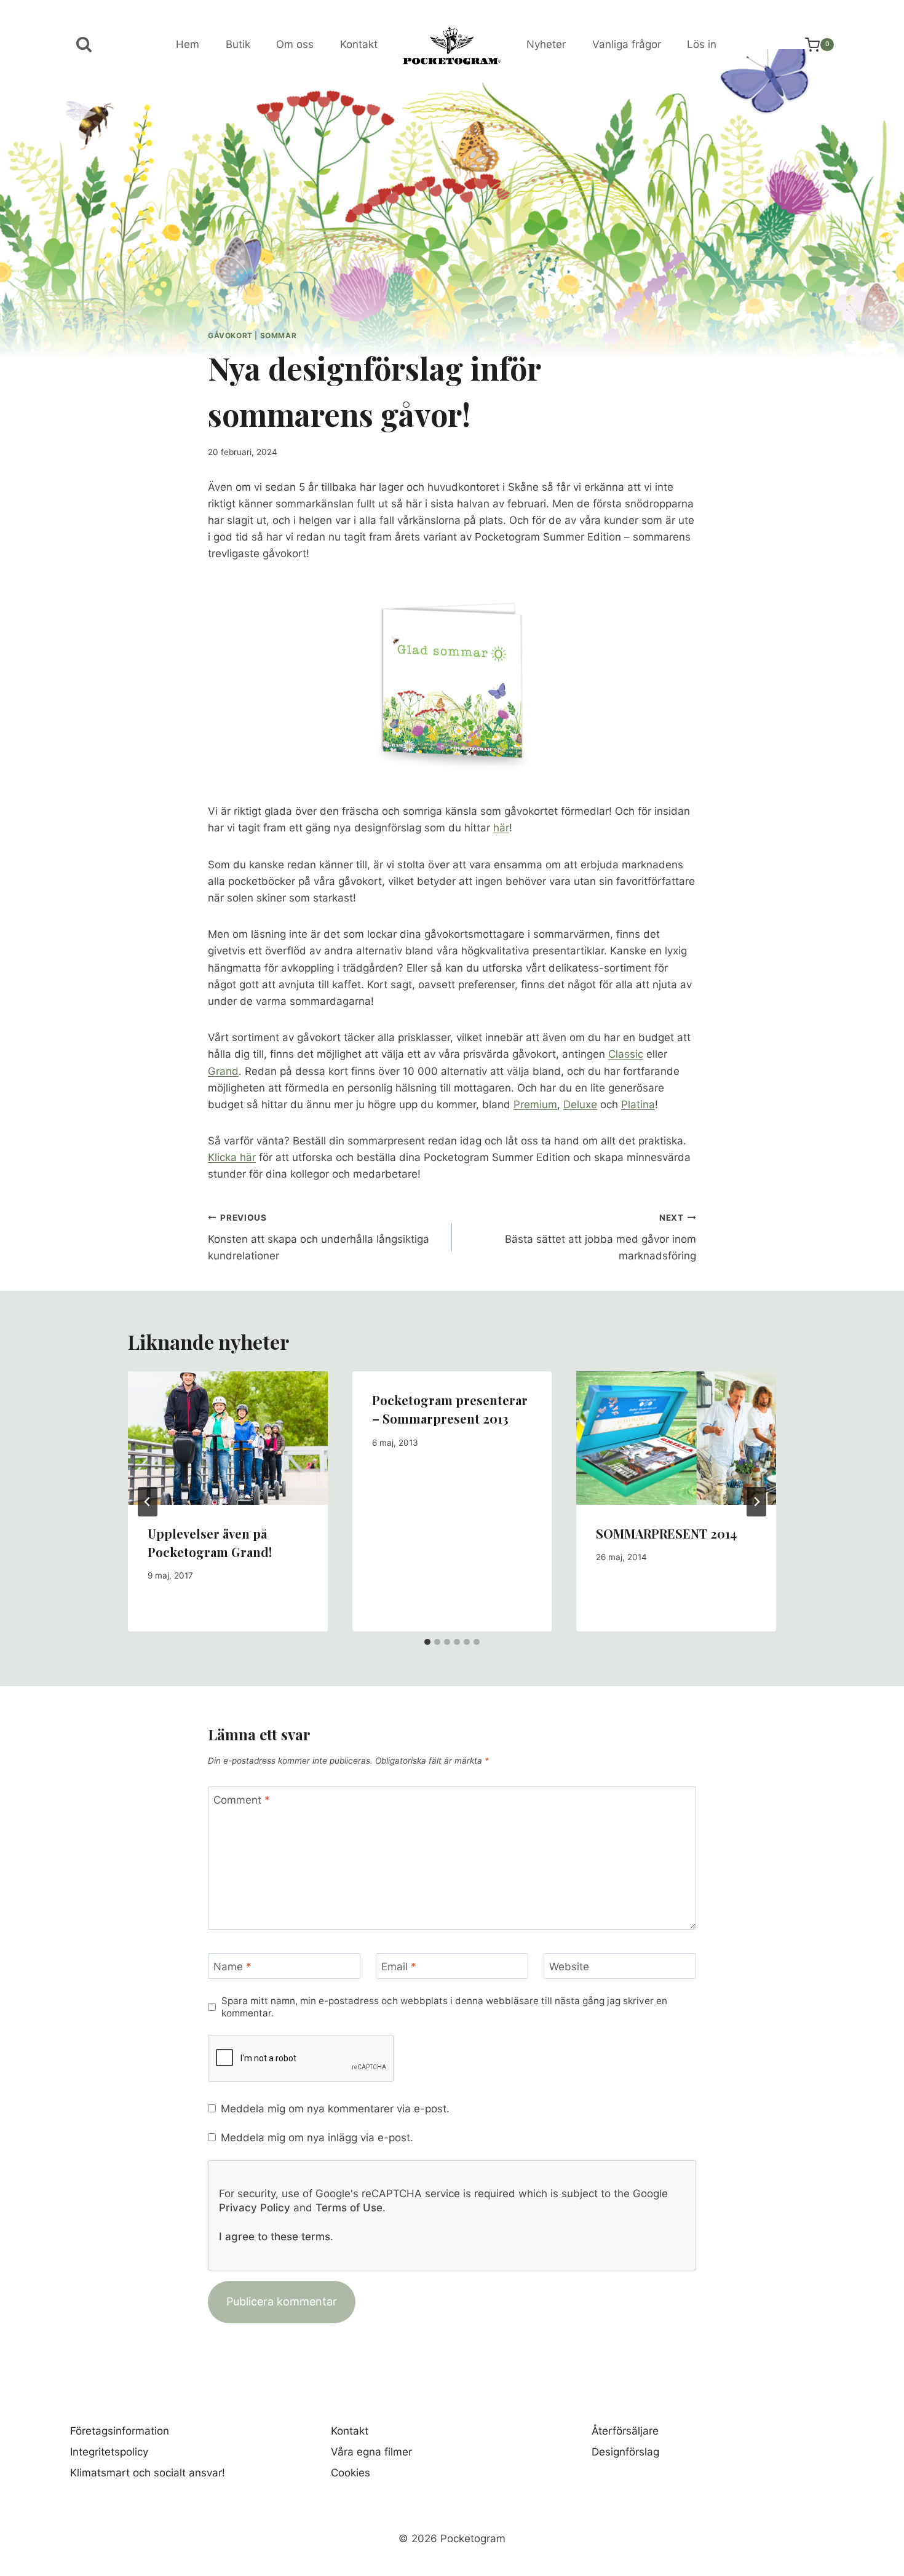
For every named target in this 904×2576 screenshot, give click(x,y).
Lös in (702, 44)
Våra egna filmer (371, 2452)
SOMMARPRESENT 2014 (666, 1533)
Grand (223, 1071)
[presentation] (228, 1438)
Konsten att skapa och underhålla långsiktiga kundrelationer (319, 1237)
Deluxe (580, 1104)
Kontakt (359, 44)
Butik (238, 44)
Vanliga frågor (627, 44)
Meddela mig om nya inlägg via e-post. (317, 2138)
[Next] (756, 1502)
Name (232, 1967)
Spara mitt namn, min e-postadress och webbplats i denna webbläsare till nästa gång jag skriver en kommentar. (444, 2007)
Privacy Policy (255, 2208)
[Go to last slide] (148, 1502)
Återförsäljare (625, 2431)
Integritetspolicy (109, 2452)
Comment (242, 1800)
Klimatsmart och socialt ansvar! (148, 2473)
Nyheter (546, 44)
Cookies (351, 2473)
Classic (626, 1054)
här (501, 828)
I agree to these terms (275, 2237)
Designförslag (625, 2452)
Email (399, 1967)
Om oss (295, 44)
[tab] (427, 1642)
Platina (638, 1104)
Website (569, 1967)
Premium (535, 1104)
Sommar (279, 335)
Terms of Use (349, 2208)
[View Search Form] (84, 45)
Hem (188, 44)
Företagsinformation (120, 2431)
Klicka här (232, 1157)
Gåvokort (230, 335)
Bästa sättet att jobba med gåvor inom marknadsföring (601, 1237)
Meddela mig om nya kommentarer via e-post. (335, 2109)
